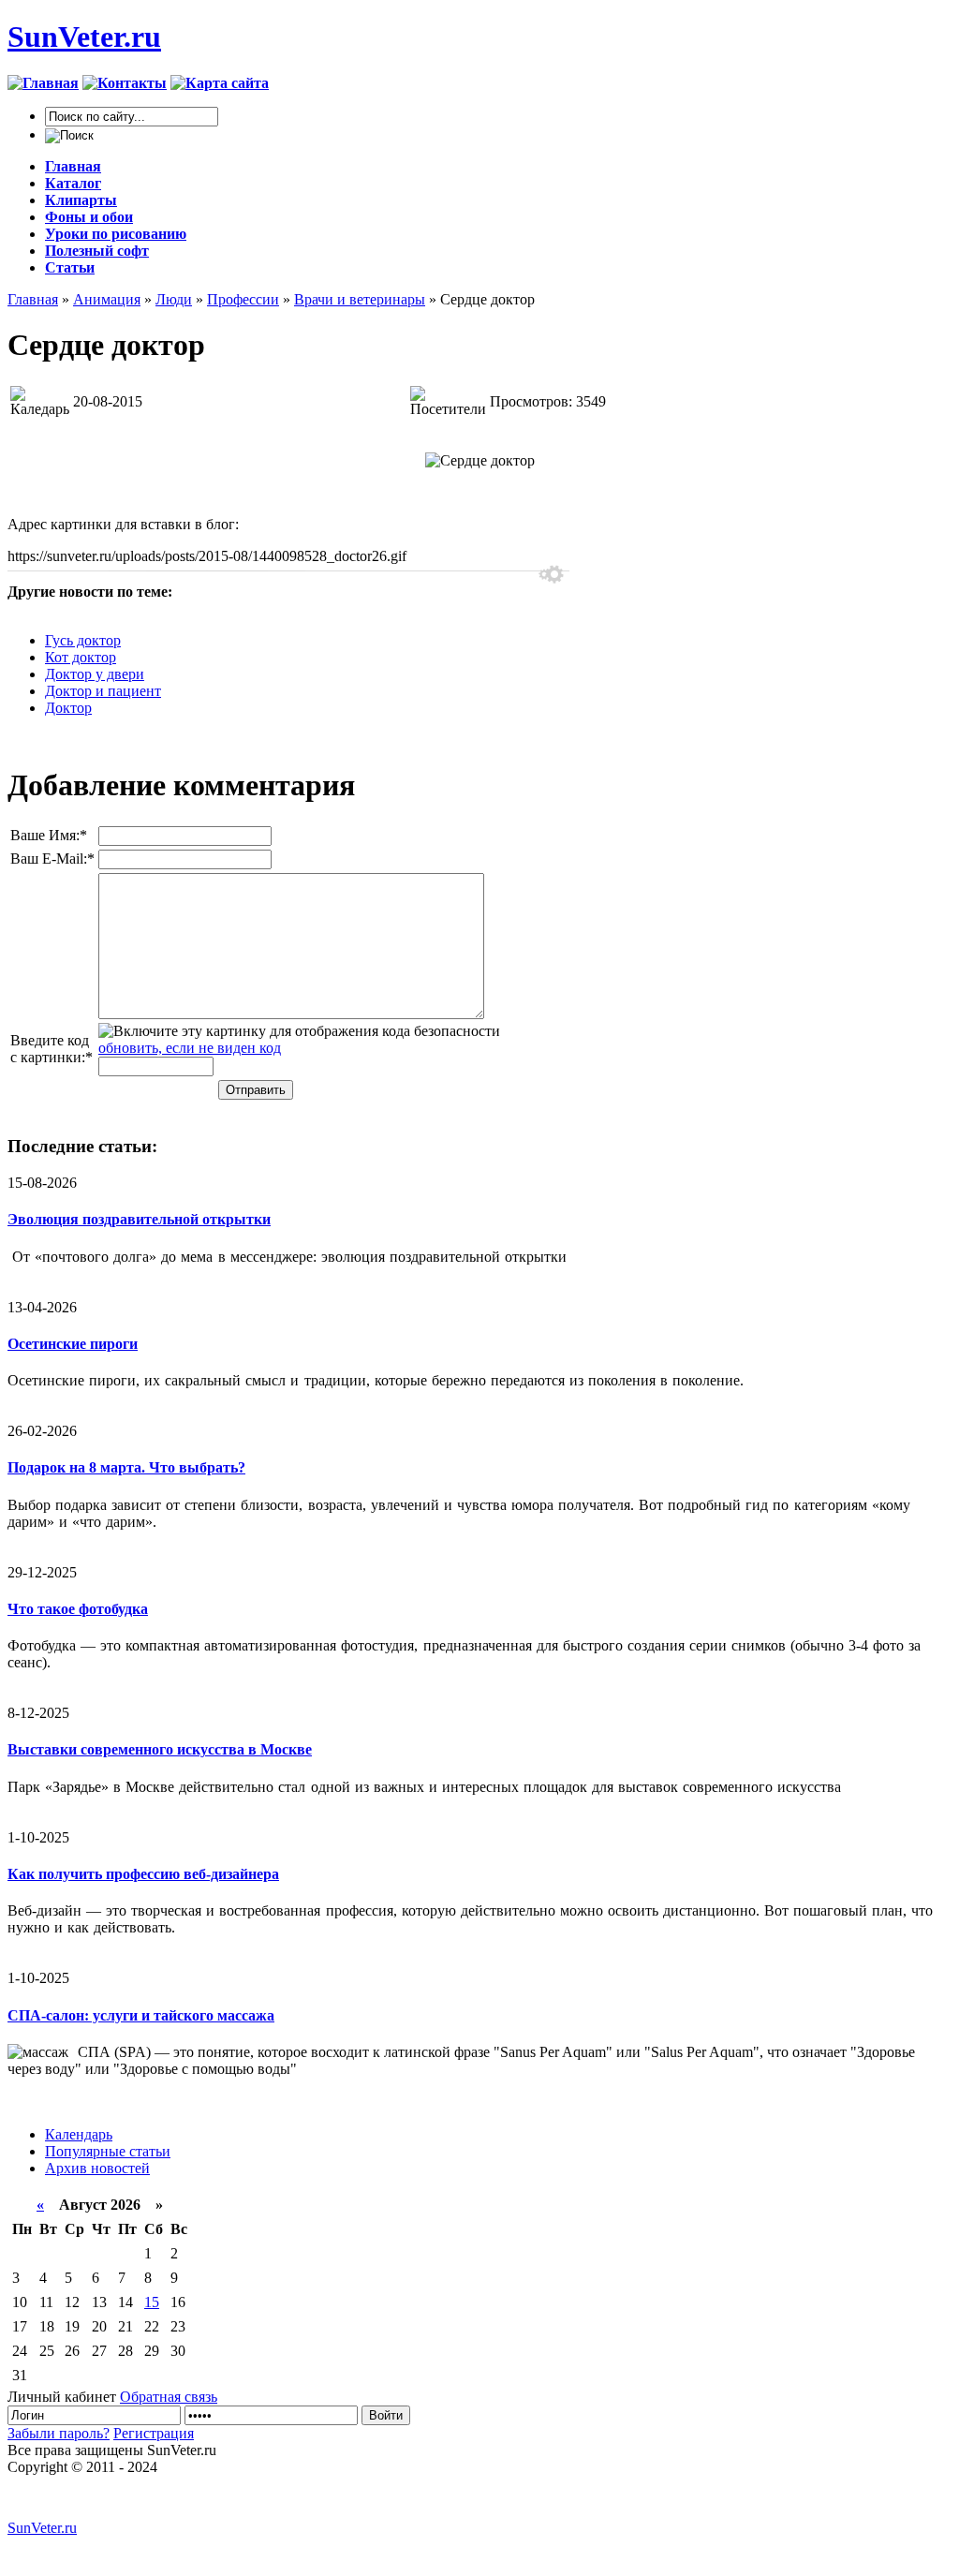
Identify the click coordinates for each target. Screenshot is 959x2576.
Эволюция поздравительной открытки (139, 1219)
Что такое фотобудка (78, 1609)
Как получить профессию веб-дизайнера (143, 1874)
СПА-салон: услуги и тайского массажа (141, 2015)
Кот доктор (81, 657)
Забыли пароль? (59, 2433)
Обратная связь (169, 2397)
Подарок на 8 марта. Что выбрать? (126, 1467)
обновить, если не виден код (190, 1048)
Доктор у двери (95, 674)
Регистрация (154, 2433)
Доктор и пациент (103, 691)
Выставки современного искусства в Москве (160, 1749)
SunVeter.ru (84, 37)
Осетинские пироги (73, 1344)
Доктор (68, 708)
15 (152, 2302)
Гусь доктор (83, 640)
